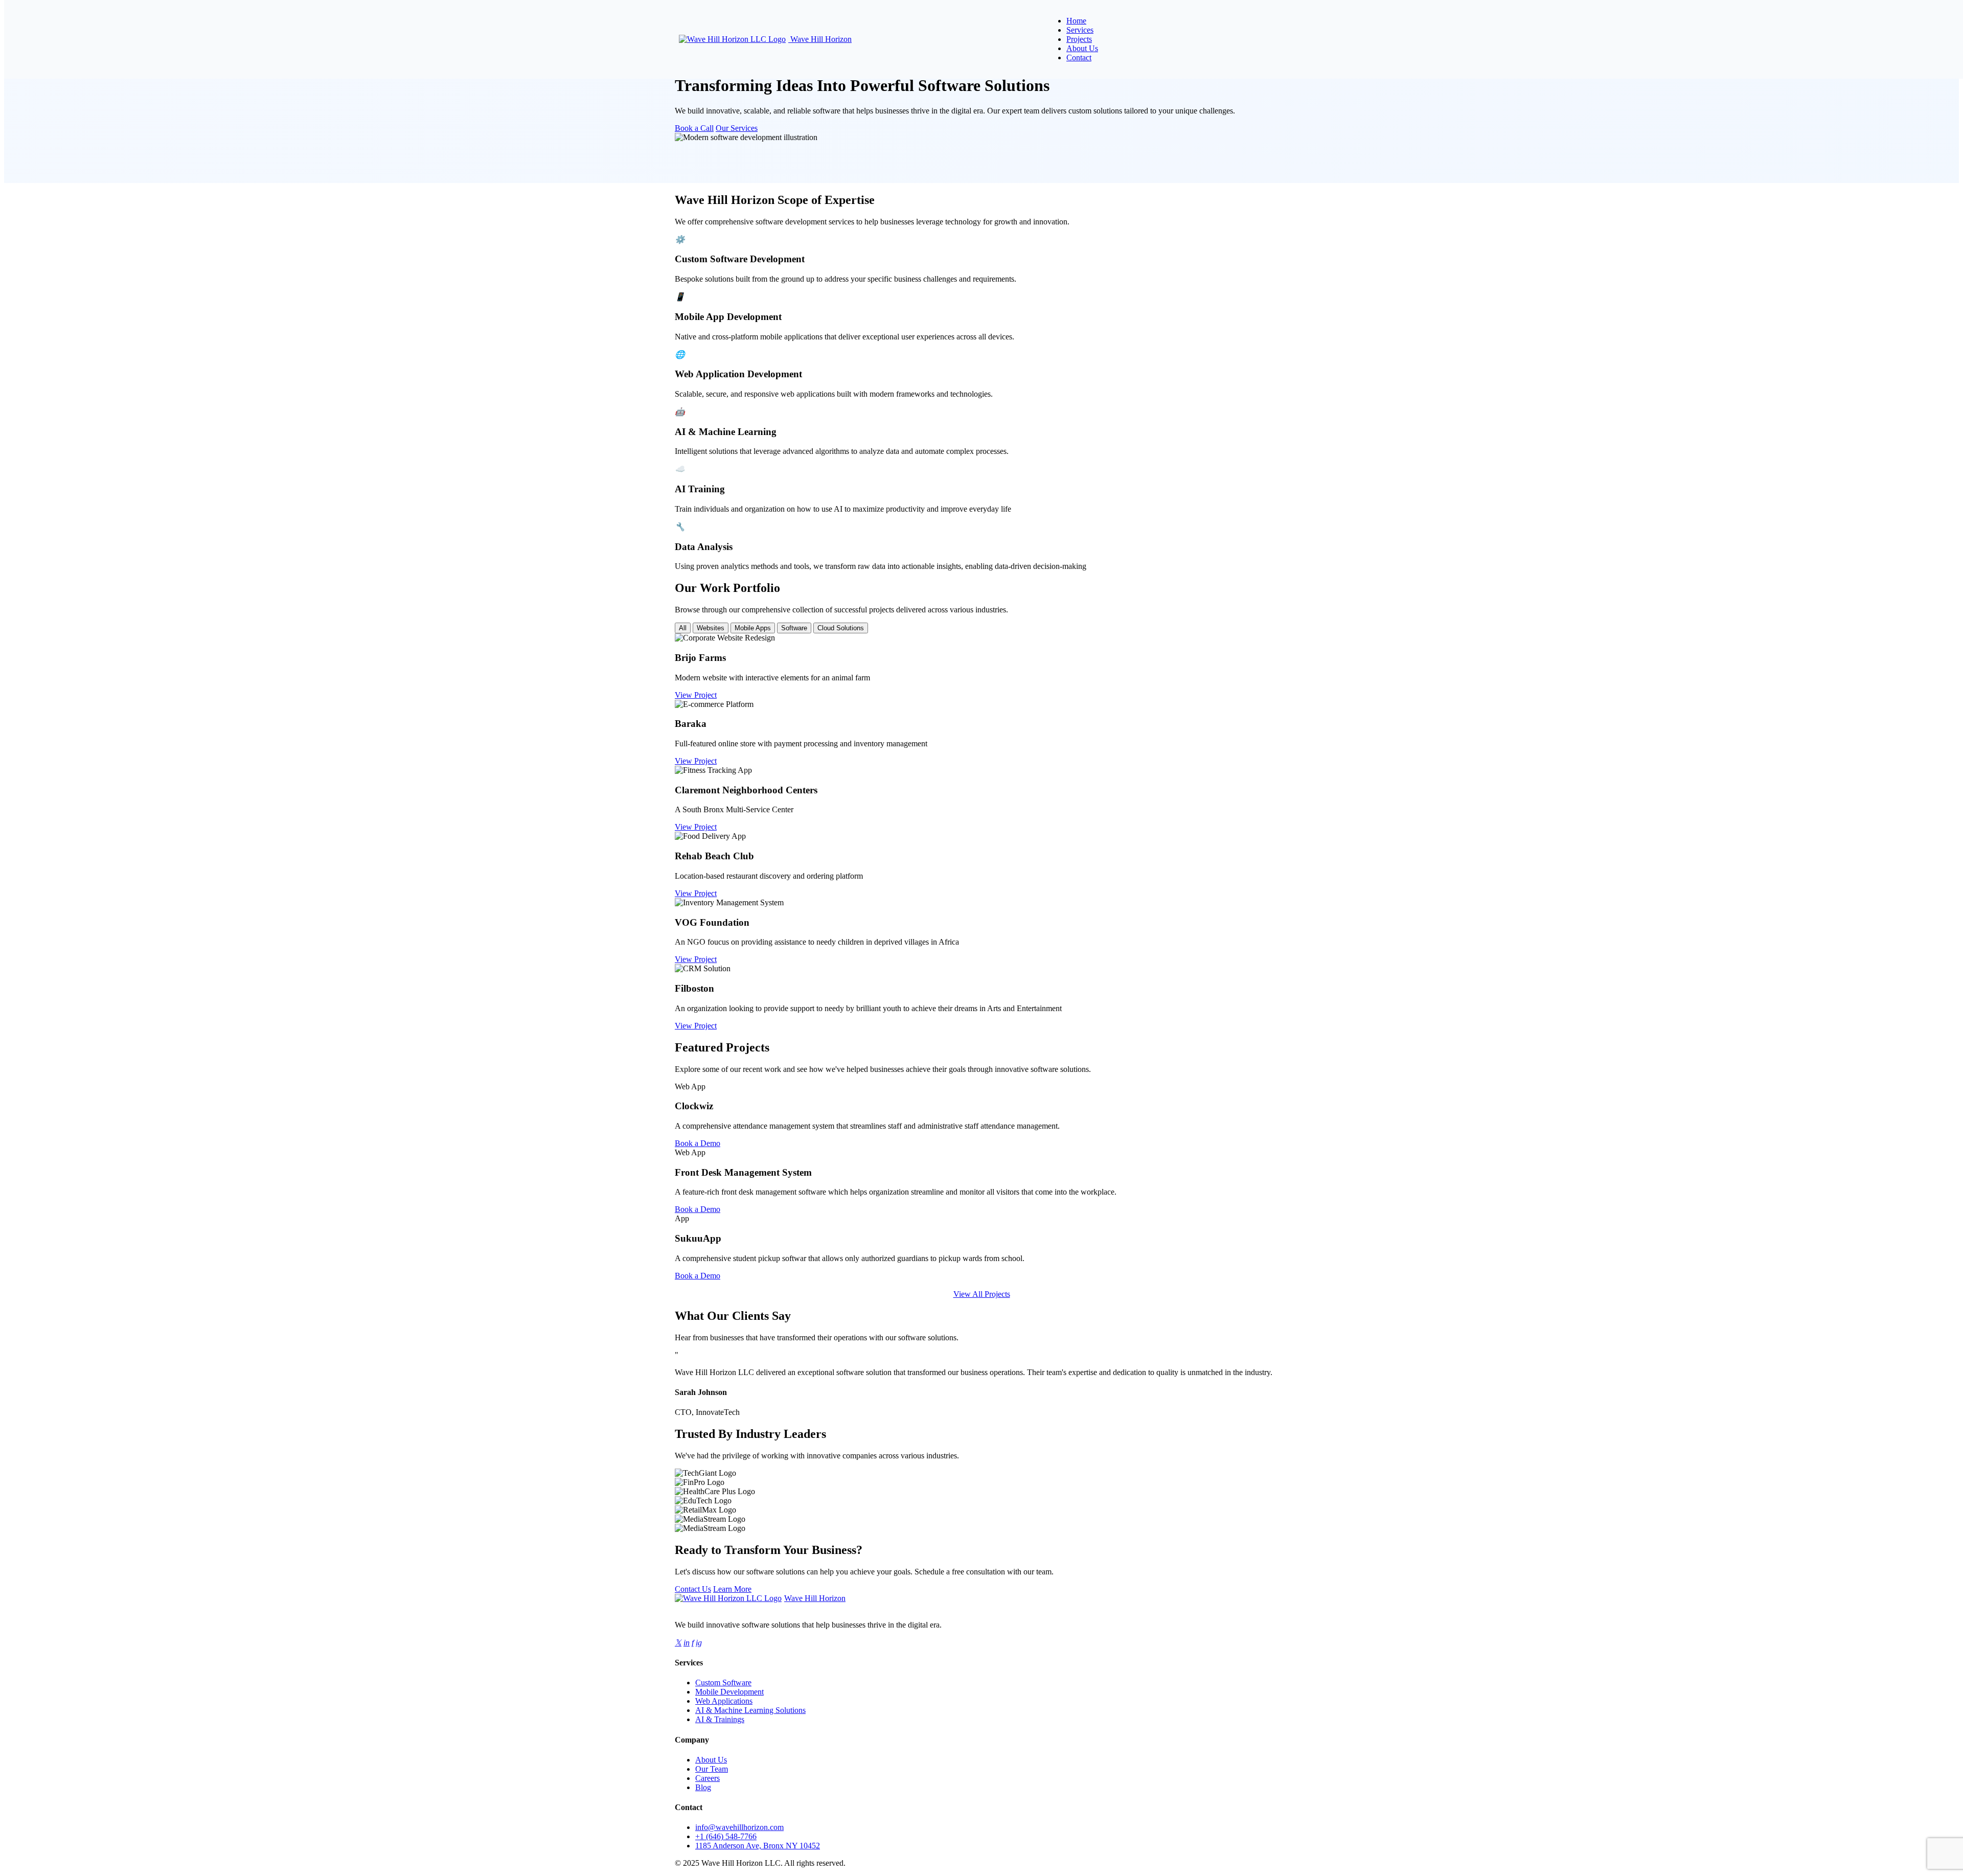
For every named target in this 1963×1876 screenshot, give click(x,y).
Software (794, 628)
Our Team (712, 1769)
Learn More (732, 1589)
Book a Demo (698, 1143)
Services (1080, 30)
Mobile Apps (753, 628)
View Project (696, 695)
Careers (707, 1778)
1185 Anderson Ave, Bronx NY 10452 (758, 1846)
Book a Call (694, 128)
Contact (1079, 58)
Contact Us (693, 1589)
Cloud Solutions (841, 628)
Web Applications (724, 1701)
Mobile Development (729, 1692)
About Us (1082, 48)
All (683, 628)
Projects (1079, 39)
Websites (711, 628)
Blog (703, 1787)
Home (1076, 21)
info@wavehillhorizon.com (739, 1827)
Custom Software (723, 1683)
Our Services (737, 128)
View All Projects (982, 1294)
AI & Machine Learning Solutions (750, 1710)
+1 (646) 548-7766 (726, 1836)
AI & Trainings (720, 1719)
